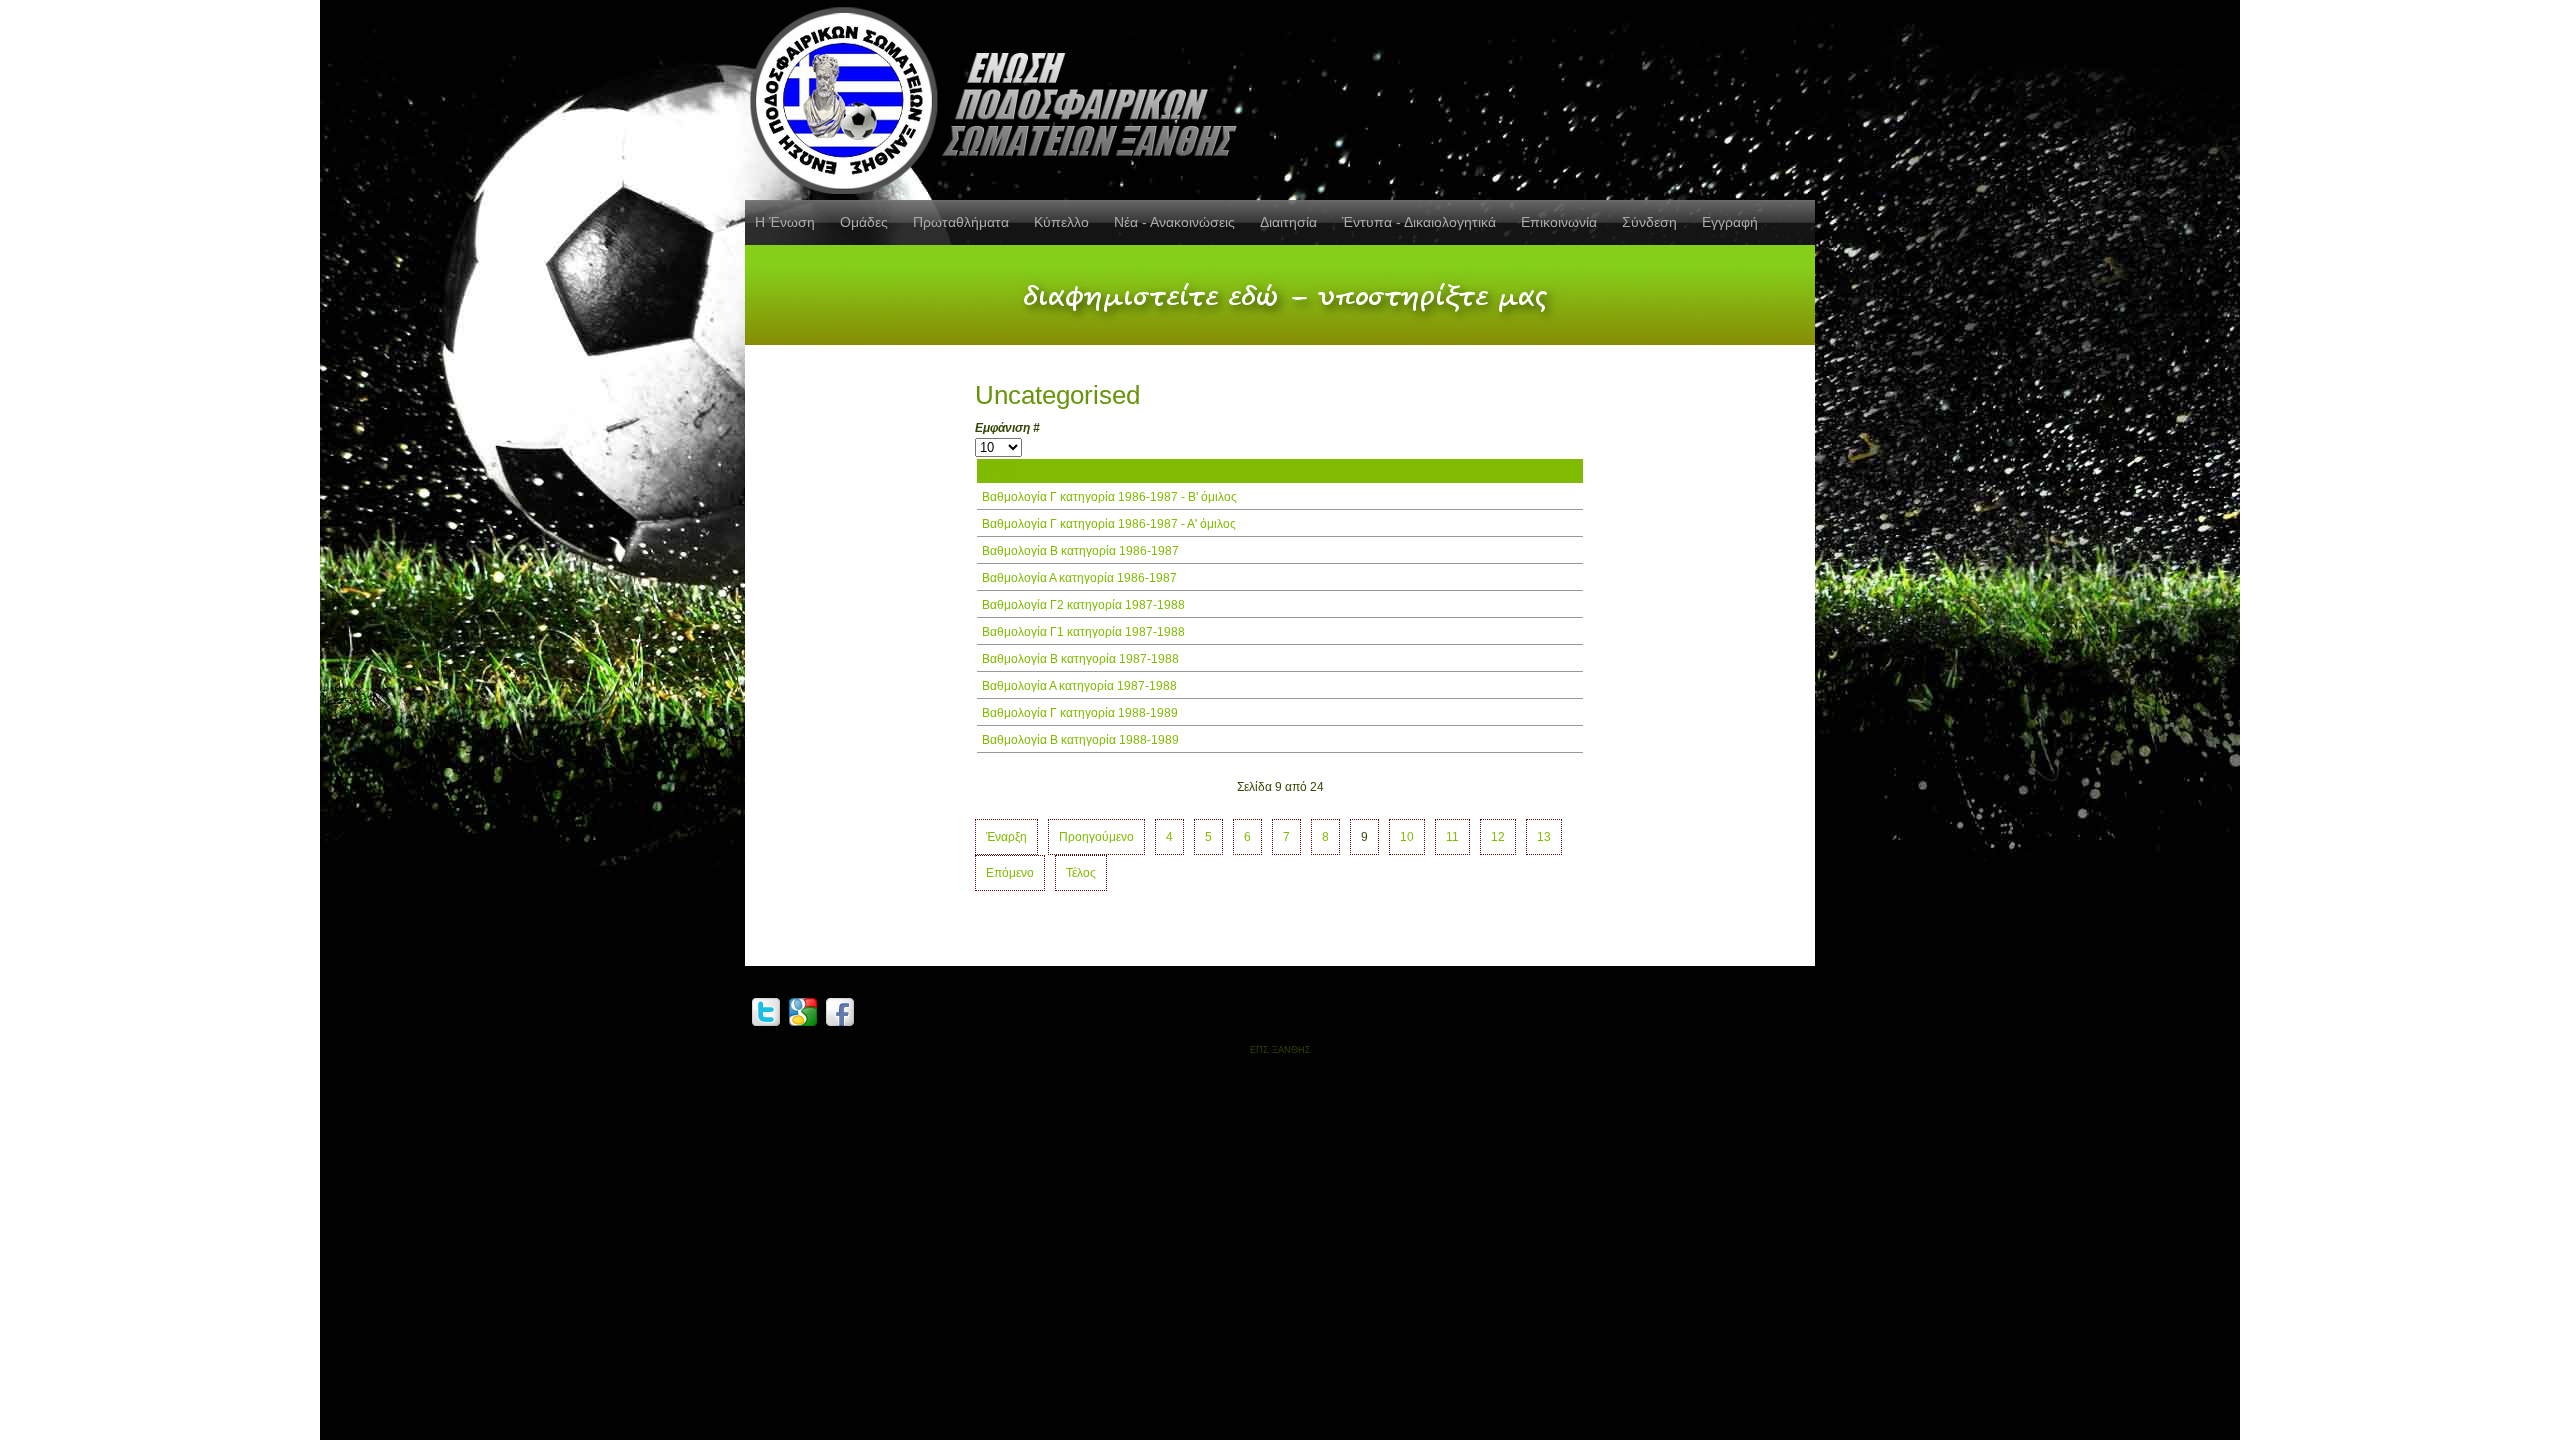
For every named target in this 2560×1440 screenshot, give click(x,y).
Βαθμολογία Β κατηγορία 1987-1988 (1080, 659)
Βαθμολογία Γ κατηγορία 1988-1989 (1080, 713)
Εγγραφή (1730, 222)
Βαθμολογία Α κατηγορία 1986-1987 (1079, 578)
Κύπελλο (1061, 222)
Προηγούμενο (1096, 837)
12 (1498, 837)
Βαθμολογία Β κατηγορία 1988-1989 (1080, 740)
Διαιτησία (1288, 222)
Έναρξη (1006, 837)
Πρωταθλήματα (961, 222)
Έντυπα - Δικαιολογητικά (1419, 222)
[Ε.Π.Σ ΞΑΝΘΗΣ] (1000, 97)
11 (1452, 837)
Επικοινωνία (1559, 222)
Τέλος (1081, 873)
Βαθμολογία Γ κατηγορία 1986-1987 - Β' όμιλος (1109, 497)
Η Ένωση (785, 222)
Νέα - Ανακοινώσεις (1174, 222)
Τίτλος (999, 471)
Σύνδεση (1649, 222)
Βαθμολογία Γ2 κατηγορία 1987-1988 (1083, 605)
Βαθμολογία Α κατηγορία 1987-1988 (1079, 686)
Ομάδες (864, 222)
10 (1407, 837)
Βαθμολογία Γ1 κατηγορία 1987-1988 (1083, 632)
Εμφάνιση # (1007, 428)
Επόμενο (1010, 873)
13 (1544, 837)
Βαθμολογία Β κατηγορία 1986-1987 (1080, 551)
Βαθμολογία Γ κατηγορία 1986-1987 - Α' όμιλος (1109, 524)
